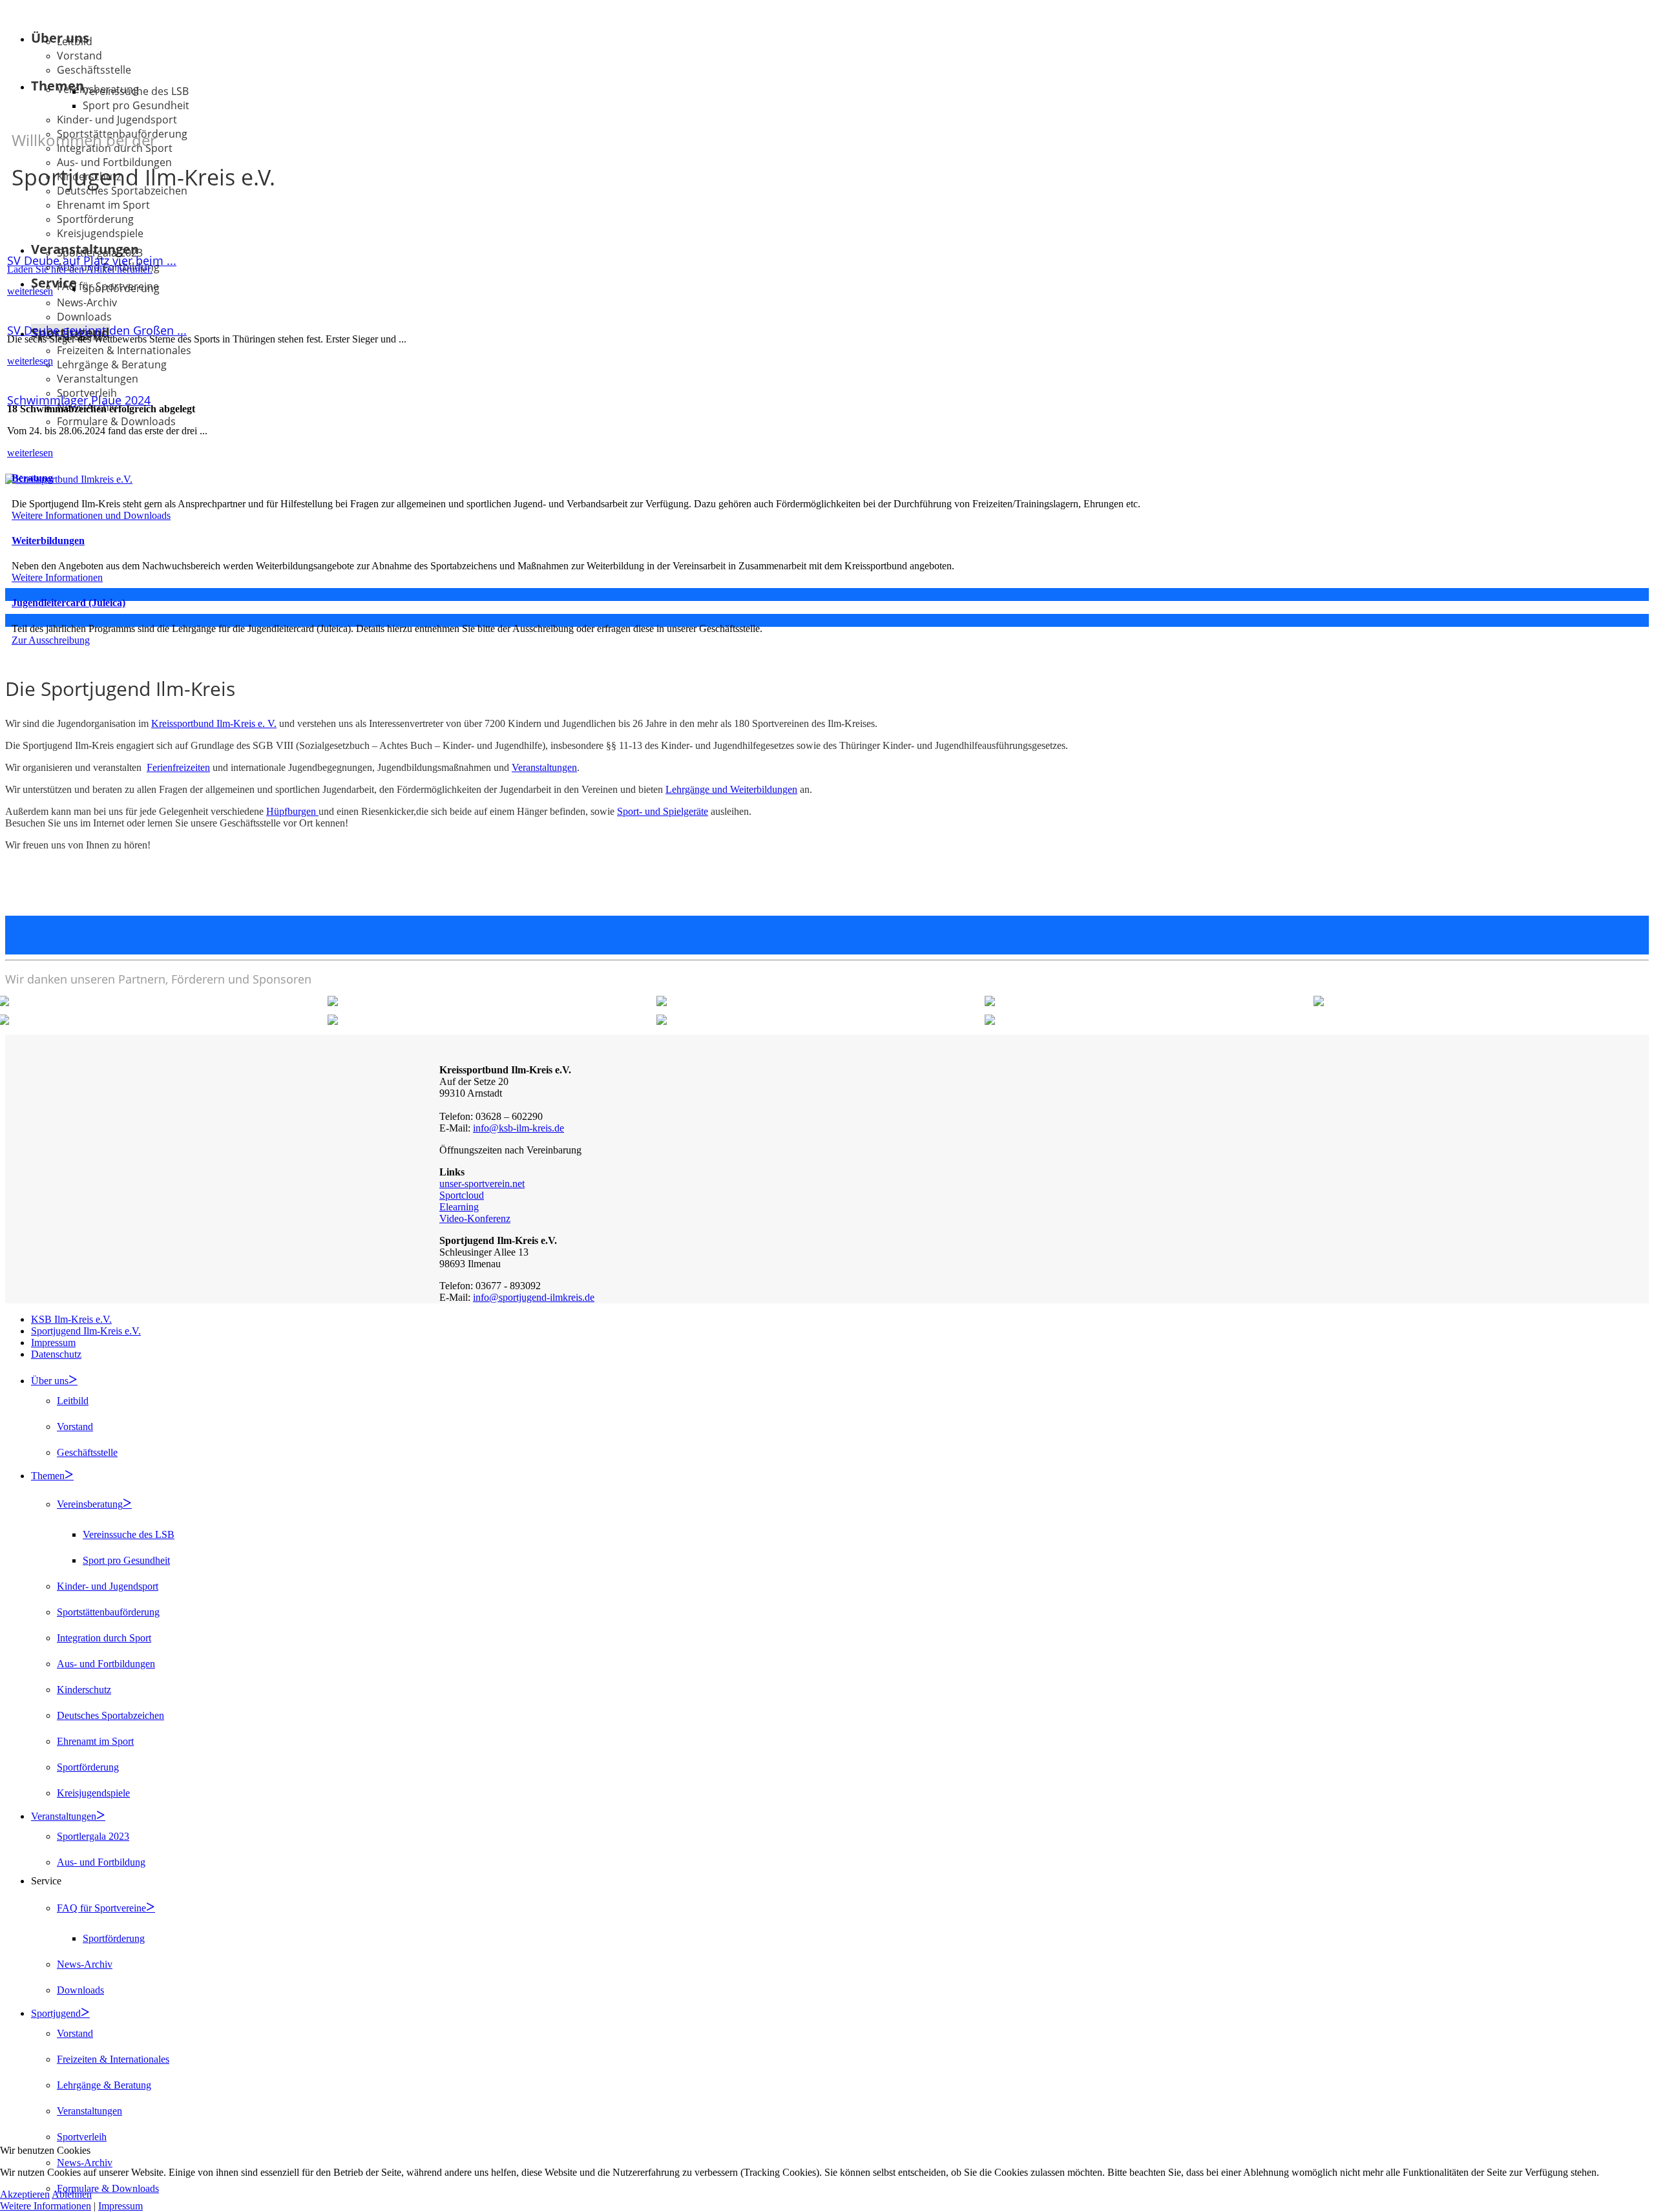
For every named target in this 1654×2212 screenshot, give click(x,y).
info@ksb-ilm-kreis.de (518, 1128)
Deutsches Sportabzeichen (110, 1715)
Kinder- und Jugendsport (108, 1586)
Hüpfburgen (292, 811)
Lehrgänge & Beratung (112, 364)
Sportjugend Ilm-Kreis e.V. (86, 1331)
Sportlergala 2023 (93, 1836)
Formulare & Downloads (116, 421)
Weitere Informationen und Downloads (91, 515)
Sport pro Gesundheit (136, 105)
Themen (48, 1476)
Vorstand (79, 56)
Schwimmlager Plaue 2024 (79, 400)
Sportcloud (462, 1195)
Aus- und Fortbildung (101, 1862)
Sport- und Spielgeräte (663, 811)
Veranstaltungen (98, 379)
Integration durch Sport (104, 1638)
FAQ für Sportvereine (101, 1908)
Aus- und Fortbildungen (106, 1664)
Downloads (84, 317)
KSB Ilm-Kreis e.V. (71, 1319)
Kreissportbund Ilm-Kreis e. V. (214, 723)
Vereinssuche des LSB (136, 91)
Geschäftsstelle (94, 70)
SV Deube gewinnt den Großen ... (97, 330)
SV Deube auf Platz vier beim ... (92, 260)
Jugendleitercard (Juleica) (68, 603)
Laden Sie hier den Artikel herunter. (80, 269)
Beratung (32, 478)
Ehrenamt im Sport (103, 205)
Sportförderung (95, 219)
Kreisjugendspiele (100, 233)
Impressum (53, 1343)
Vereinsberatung (90, 1504)
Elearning (459, 1207)
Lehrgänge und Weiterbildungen (731, 789)
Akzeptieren (25, 2194)
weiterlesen (30, 291)
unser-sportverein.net (482, 1184)
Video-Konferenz (475, 1218)
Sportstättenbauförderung (108, 1612)
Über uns (50, 1381)
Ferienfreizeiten (178, 767)
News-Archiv (87, 302)
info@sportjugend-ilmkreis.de (534, 1297)
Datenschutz (56, 1354)
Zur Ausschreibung (51, 640)
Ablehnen (72, 2194)
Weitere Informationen (57, 577)
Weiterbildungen (48, 541)
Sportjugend (56, 2013)
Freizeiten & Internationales (124, 350)
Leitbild (75, 41)
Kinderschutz (84, 1690)
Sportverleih (82, 2137)
